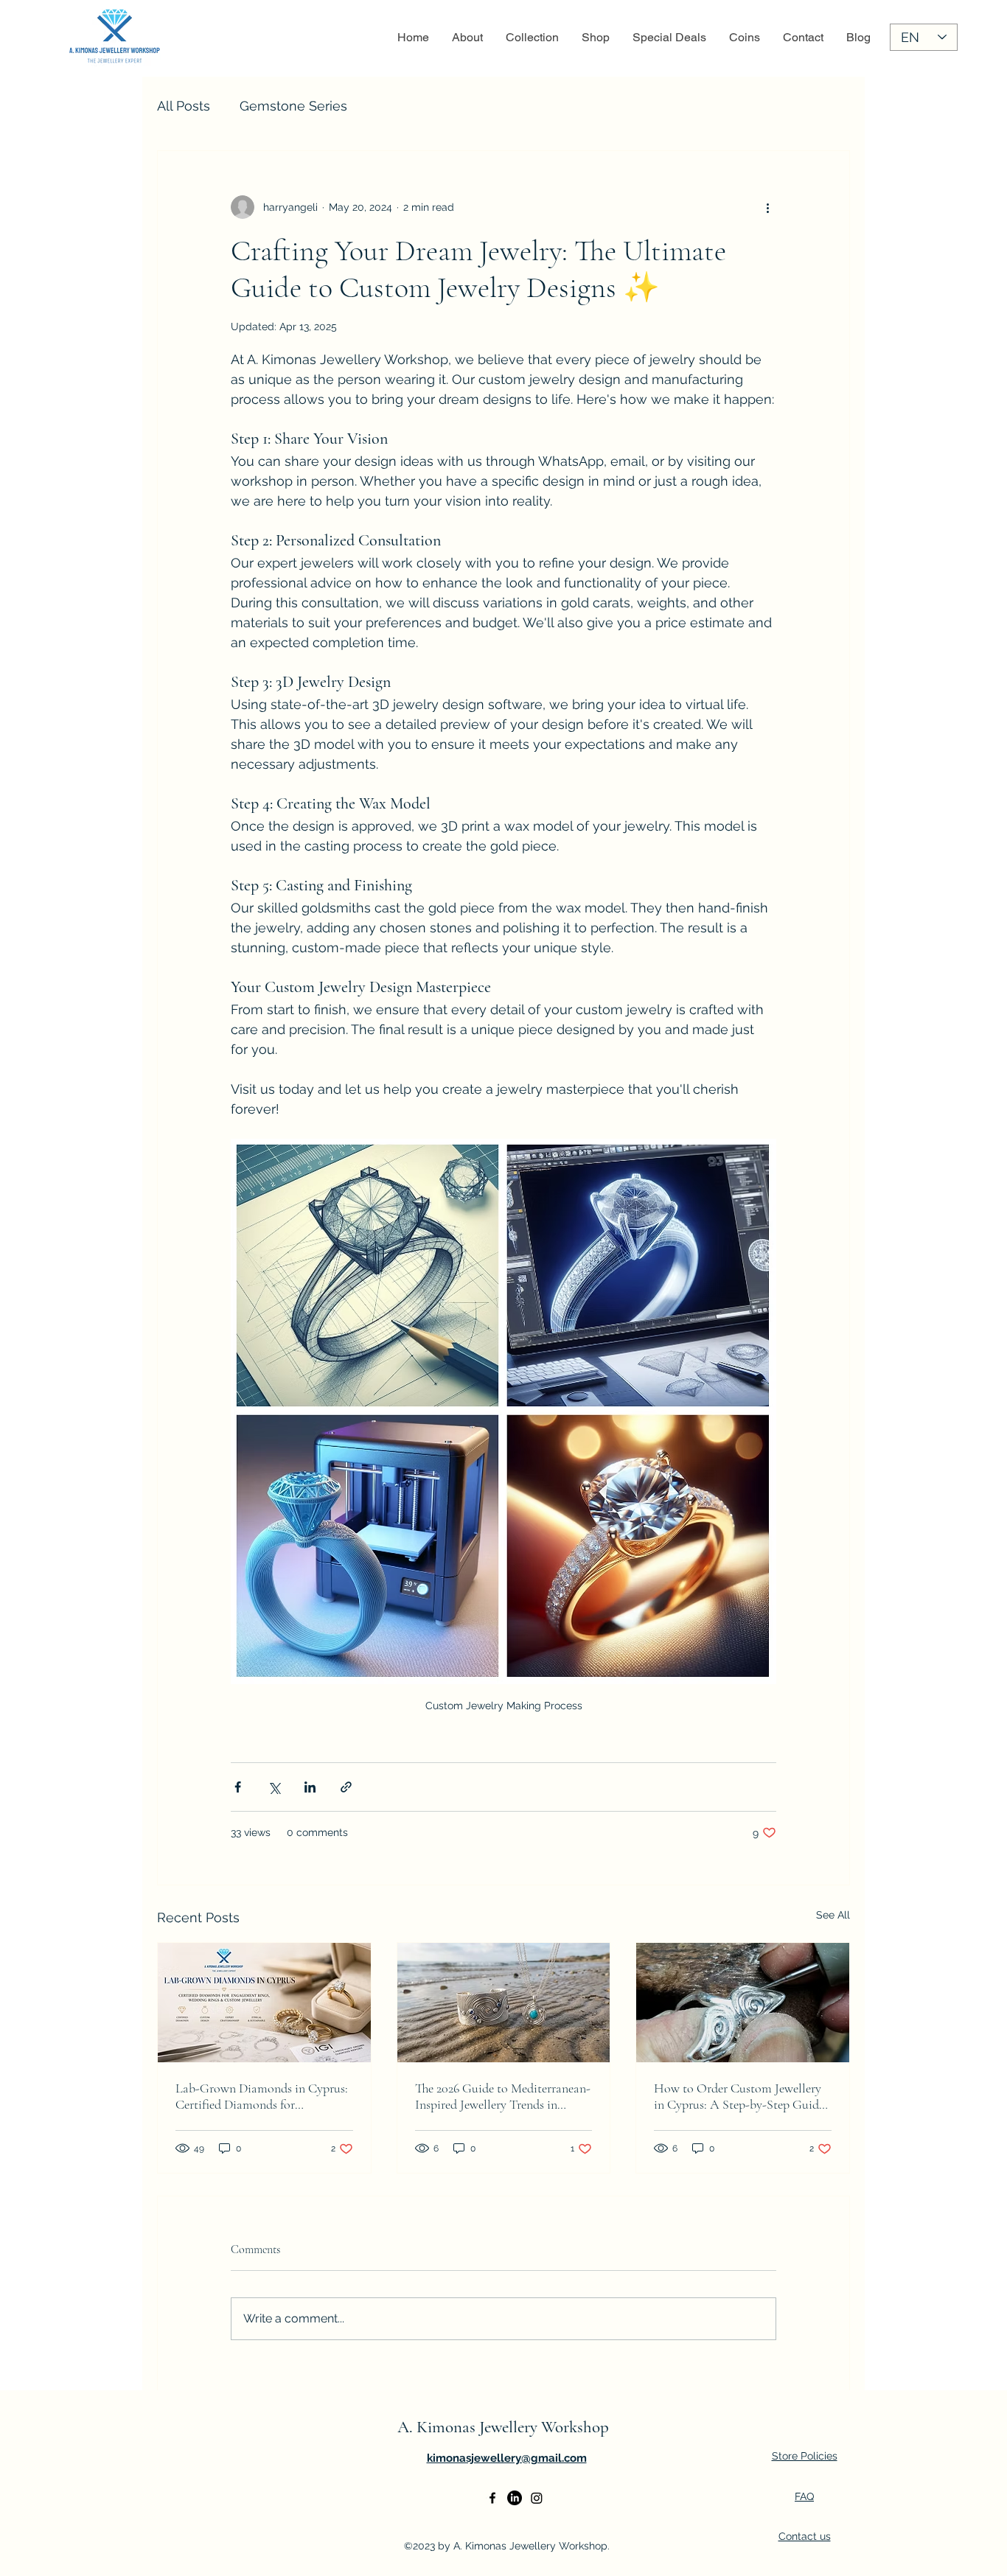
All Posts (184, 106)
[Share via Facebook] (238, 1787)
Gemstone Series (293, 106)
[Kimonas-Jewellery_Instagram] (537, 2498)
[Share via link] (346, 1787)
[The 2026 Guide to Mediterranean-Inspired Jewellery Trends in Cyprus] (504, 2003)
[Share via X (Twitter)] (274, 1787)
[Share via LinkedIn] (310, 1787)
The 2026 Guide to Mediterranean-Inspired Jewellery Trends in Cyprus (503, 2096)
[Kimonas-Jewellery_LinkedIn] (515, 2498)
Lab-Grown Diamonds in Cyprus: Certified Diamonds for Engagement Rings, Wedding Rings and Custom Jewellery (262, 2096)
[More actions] (767, 207)
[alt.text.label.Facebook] (492, 2498)
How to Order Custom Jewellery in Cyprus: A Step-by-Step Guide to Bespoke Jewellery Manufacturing (739, 2096)
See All (833, 1915)
